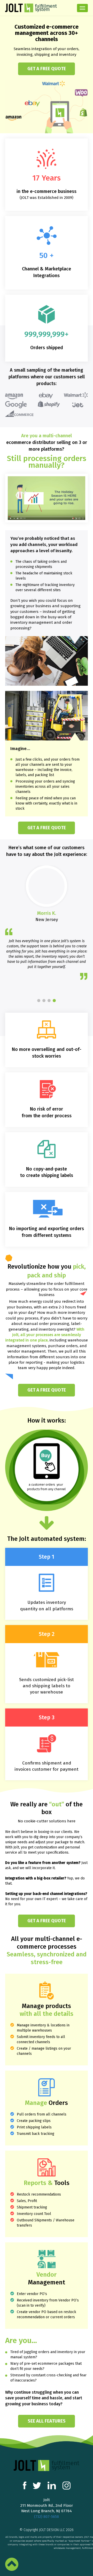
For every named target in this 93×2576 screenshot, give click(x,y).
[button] (39, 1001)
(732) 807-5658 (47, 2517)
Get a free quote (47, 69)
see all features (47, 2421)
